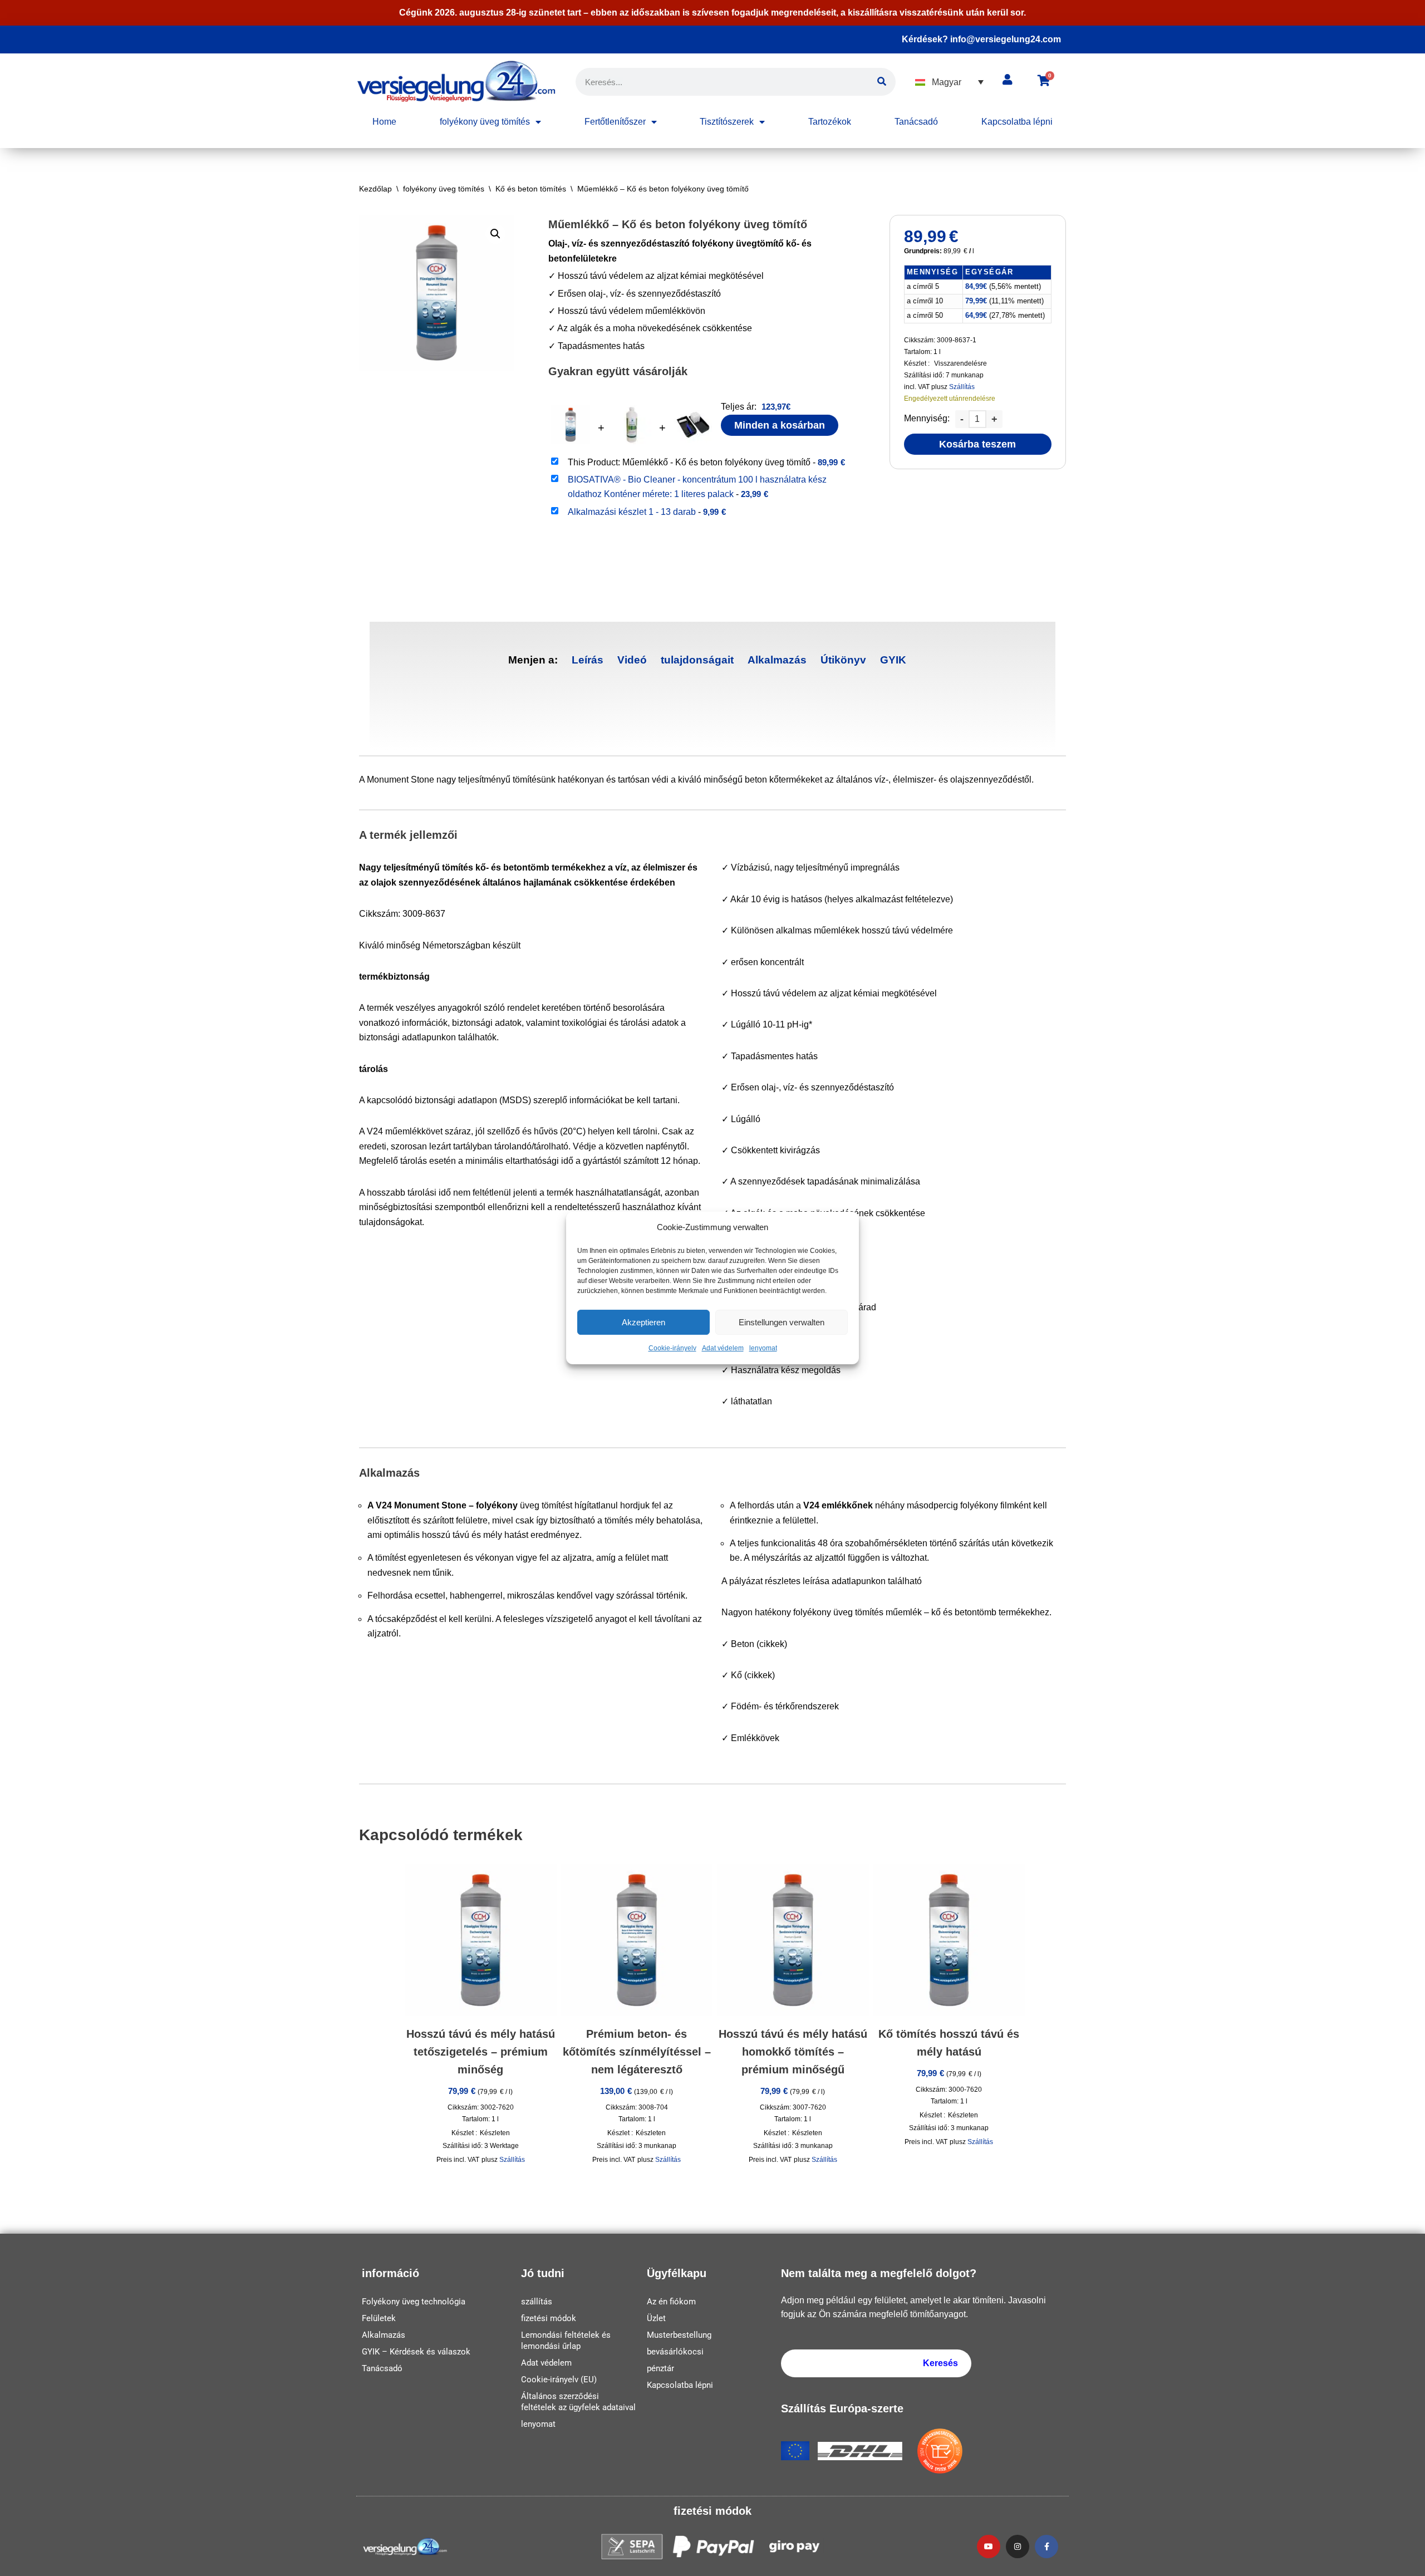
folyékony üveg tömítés (485, 122)
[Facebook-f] (1046, 2546)
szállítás (537, 2302)
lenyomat (763, 1349)
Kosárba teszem (977, 444)
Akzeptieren (643, 1322)
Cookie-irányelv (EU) (559, 2380)
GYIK (893, 660)
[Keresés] (882, 82)
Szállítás (962, 387)
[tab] (588, 660)
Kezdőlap (375, 189)
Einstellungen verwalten (782, 1322)
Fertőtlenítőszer (615, 122)
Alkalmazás (777, 660)
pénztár (660, 2368)
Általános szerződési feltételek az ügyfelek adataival (578, 2402)
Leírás (588, 660)
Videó (632, 660)
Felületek (379, 2318)
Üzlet (656, 2318)
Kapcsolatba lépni (1017, 122)
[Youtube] (989, 2546)
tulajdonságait (697, 660)
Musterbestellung (679, 2335)
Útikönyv (843, 660)
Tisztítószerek (727, 122)
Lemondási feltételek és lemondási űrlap (566, 2341)
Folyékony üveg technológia (414, 2302)
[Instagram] (1018, 2546)
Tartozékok (830, 122)
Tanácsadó (916, 122)
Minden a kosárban (780, 425)
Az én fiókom (671, 2302)
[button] (949, 82)
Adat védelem (723, 1349)
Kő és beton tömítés (531, 189)
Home (384, 122)
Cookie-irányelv (672, 1349)
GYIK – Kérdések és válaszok (416, 2352)
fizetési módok (549, 2318)
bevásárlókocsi (675, 2352)
